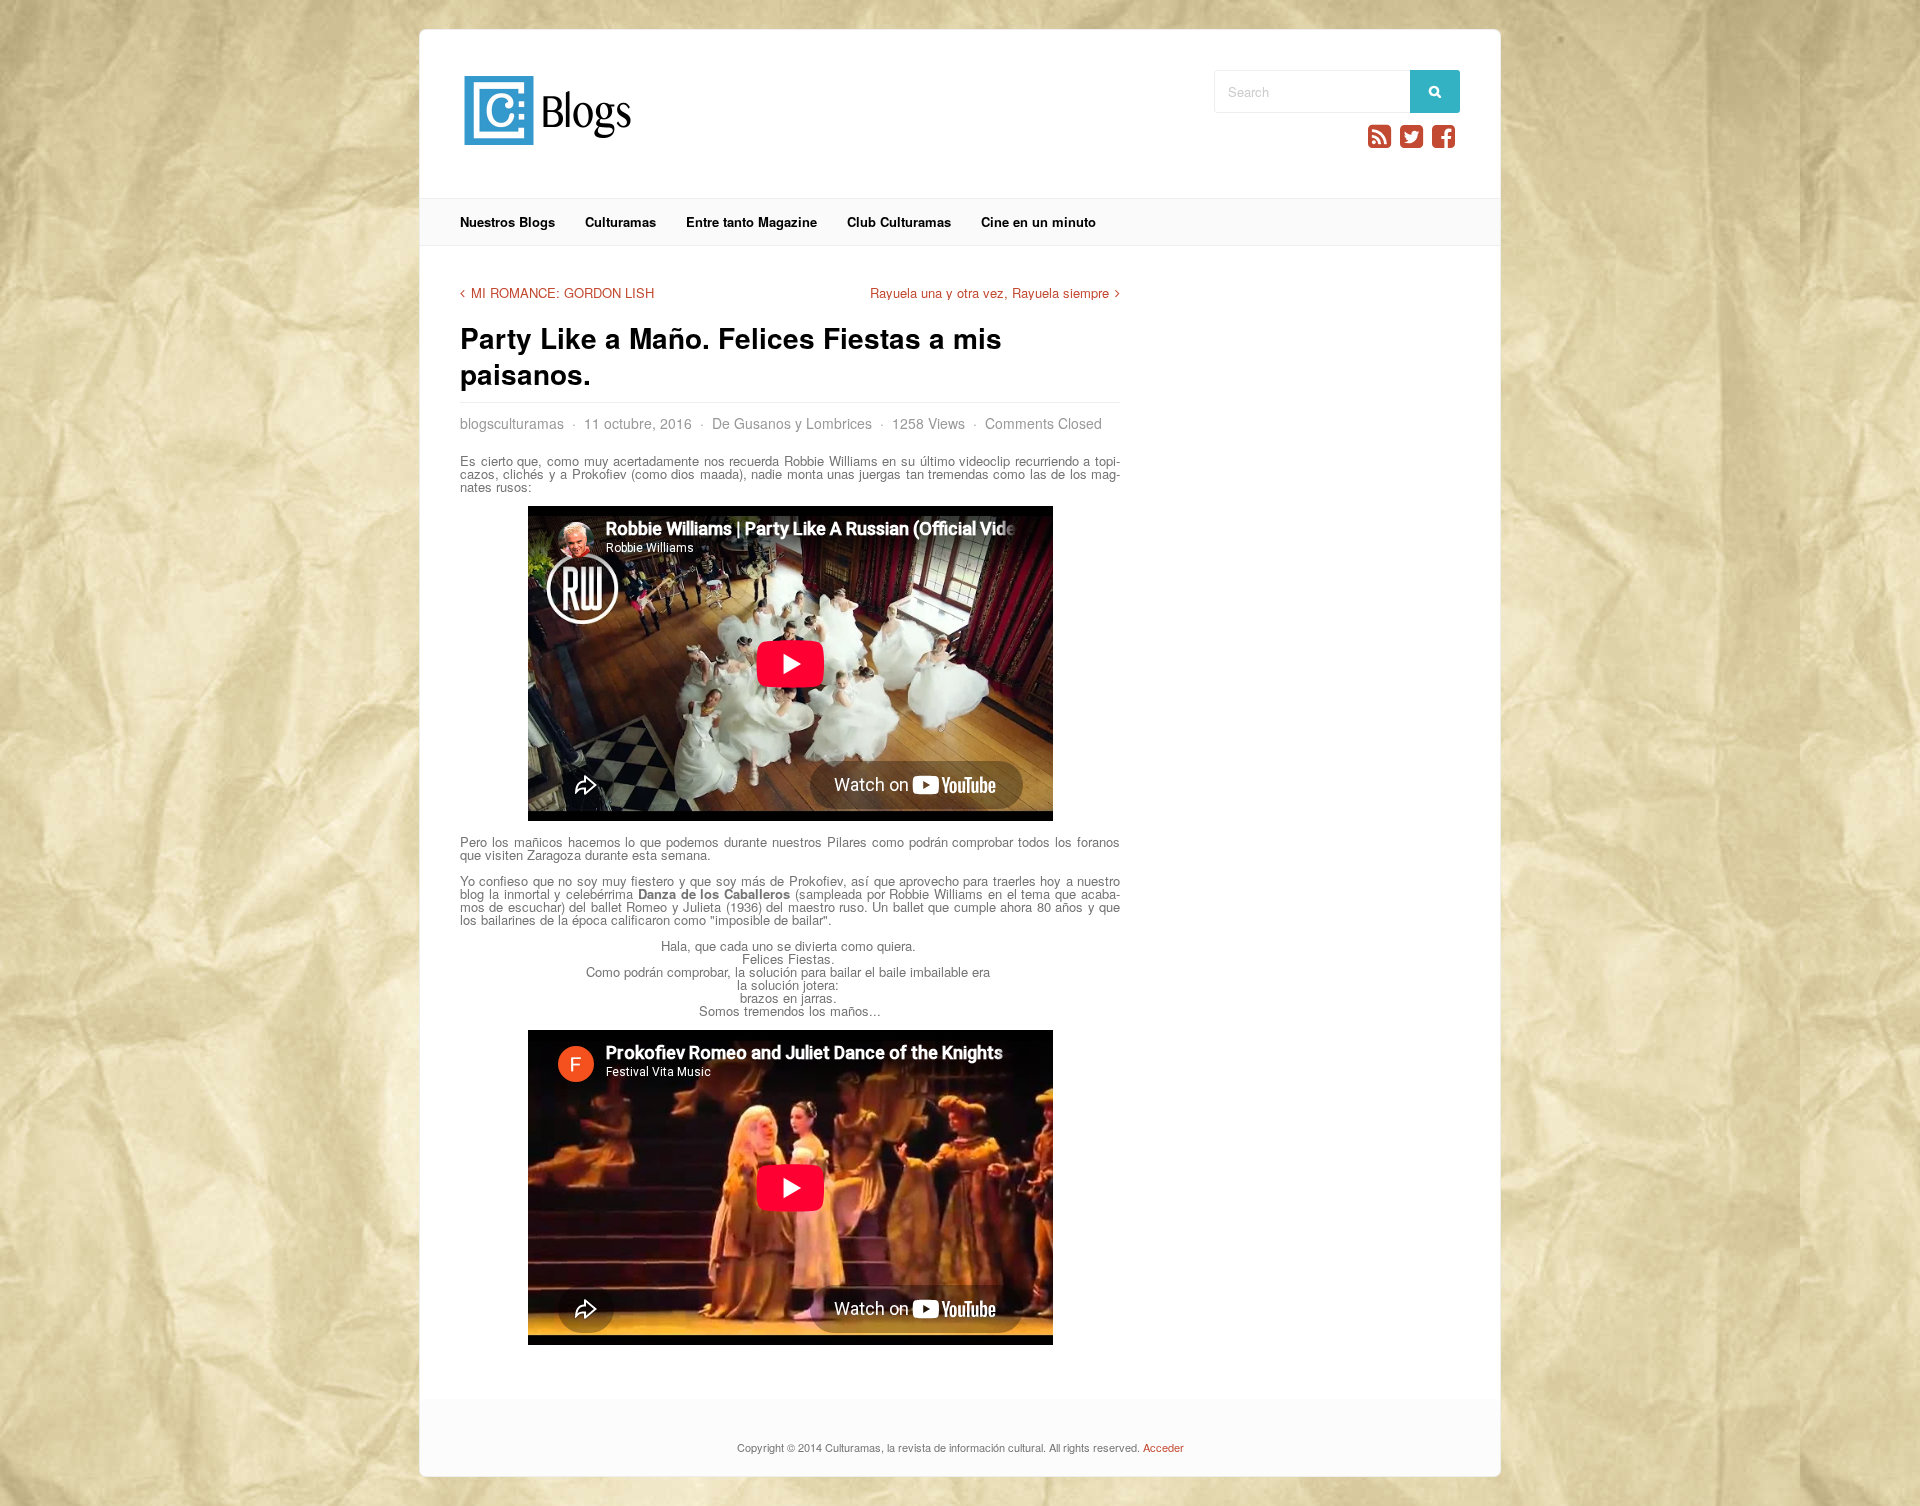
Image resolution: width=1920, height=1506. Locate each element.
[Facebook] (1443, 136)
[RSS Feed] (1379, 136)
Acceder (1163, 1447)
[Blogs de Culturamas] (547, 152)
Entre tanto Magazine (751, 221)
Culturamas (620, 221)
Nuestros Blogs (507, 221)
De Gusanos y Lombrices (792, 423)
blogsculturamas (512, 423)
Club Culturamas (899, 221)
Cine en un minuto (1038, 221)
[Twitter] (1411, 136)
